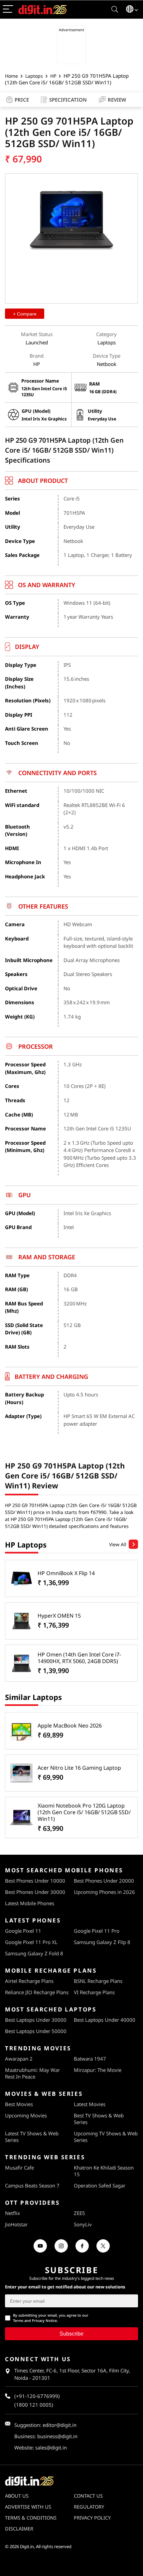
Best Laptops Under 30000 (36, 2020)
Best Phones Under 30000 (35, 1892)
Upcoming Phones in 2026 (104, 1892)
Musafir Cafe (19, 2168)
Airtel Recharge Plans (29, 1981)
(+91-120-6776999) (37, 2396)
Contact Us (88, 2496)
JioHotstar (16, 2224)
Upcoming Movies (26, 2115)
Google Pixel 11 (23, 1931)
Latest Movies (90, 2104)
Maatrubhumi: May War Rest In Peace (32, 2073)
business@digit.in (57, 2436)
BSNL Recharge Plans (98, 1981)
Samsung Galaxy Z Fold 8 (34, 1953)
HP (53, 76)
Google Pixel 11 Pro (97, 1931)
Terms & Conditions (31, 2518)
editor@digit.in (60, 2425)
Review (117, 100)
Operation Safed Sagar (100, 2185)
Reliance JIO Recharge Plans (37, 1992)
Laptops (34, 76)
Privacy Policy (92, 2518)
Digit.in (27, 2546)
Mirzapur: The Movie (98, 2070)
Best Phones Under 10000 (35, 1881)
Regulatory (89, 2507)
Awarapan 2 (19, 2059)
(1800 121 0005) (34, 2405)
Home (11, 76)
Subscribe (71, 2334)
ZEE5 (79, 2213)
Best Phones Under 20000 (104, 1881)
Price (22, 100)
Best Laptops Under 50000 (36, 2031)
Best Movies (19, 2104)
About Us (17, 2496)
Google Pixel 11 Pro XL (31, 1942)
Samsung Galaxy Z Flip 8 (102, 1942)
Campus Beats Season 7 (32, 2185)
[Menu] (8, 9)
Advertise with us (28, 2507)
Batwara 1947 (90, 2059)
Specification (68, 100)
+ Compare (25, 314)
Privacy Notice (44, 2320)
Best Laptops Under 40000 (105, 2020)
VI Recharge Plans (94, 1992)
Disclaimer (19, 2529)
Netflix (12, 2213)
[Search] (115, 9)
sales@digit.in (51, 2447)
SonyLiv (83, 2224)
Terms (18, 2320)
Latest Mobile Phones (30, 1903)
